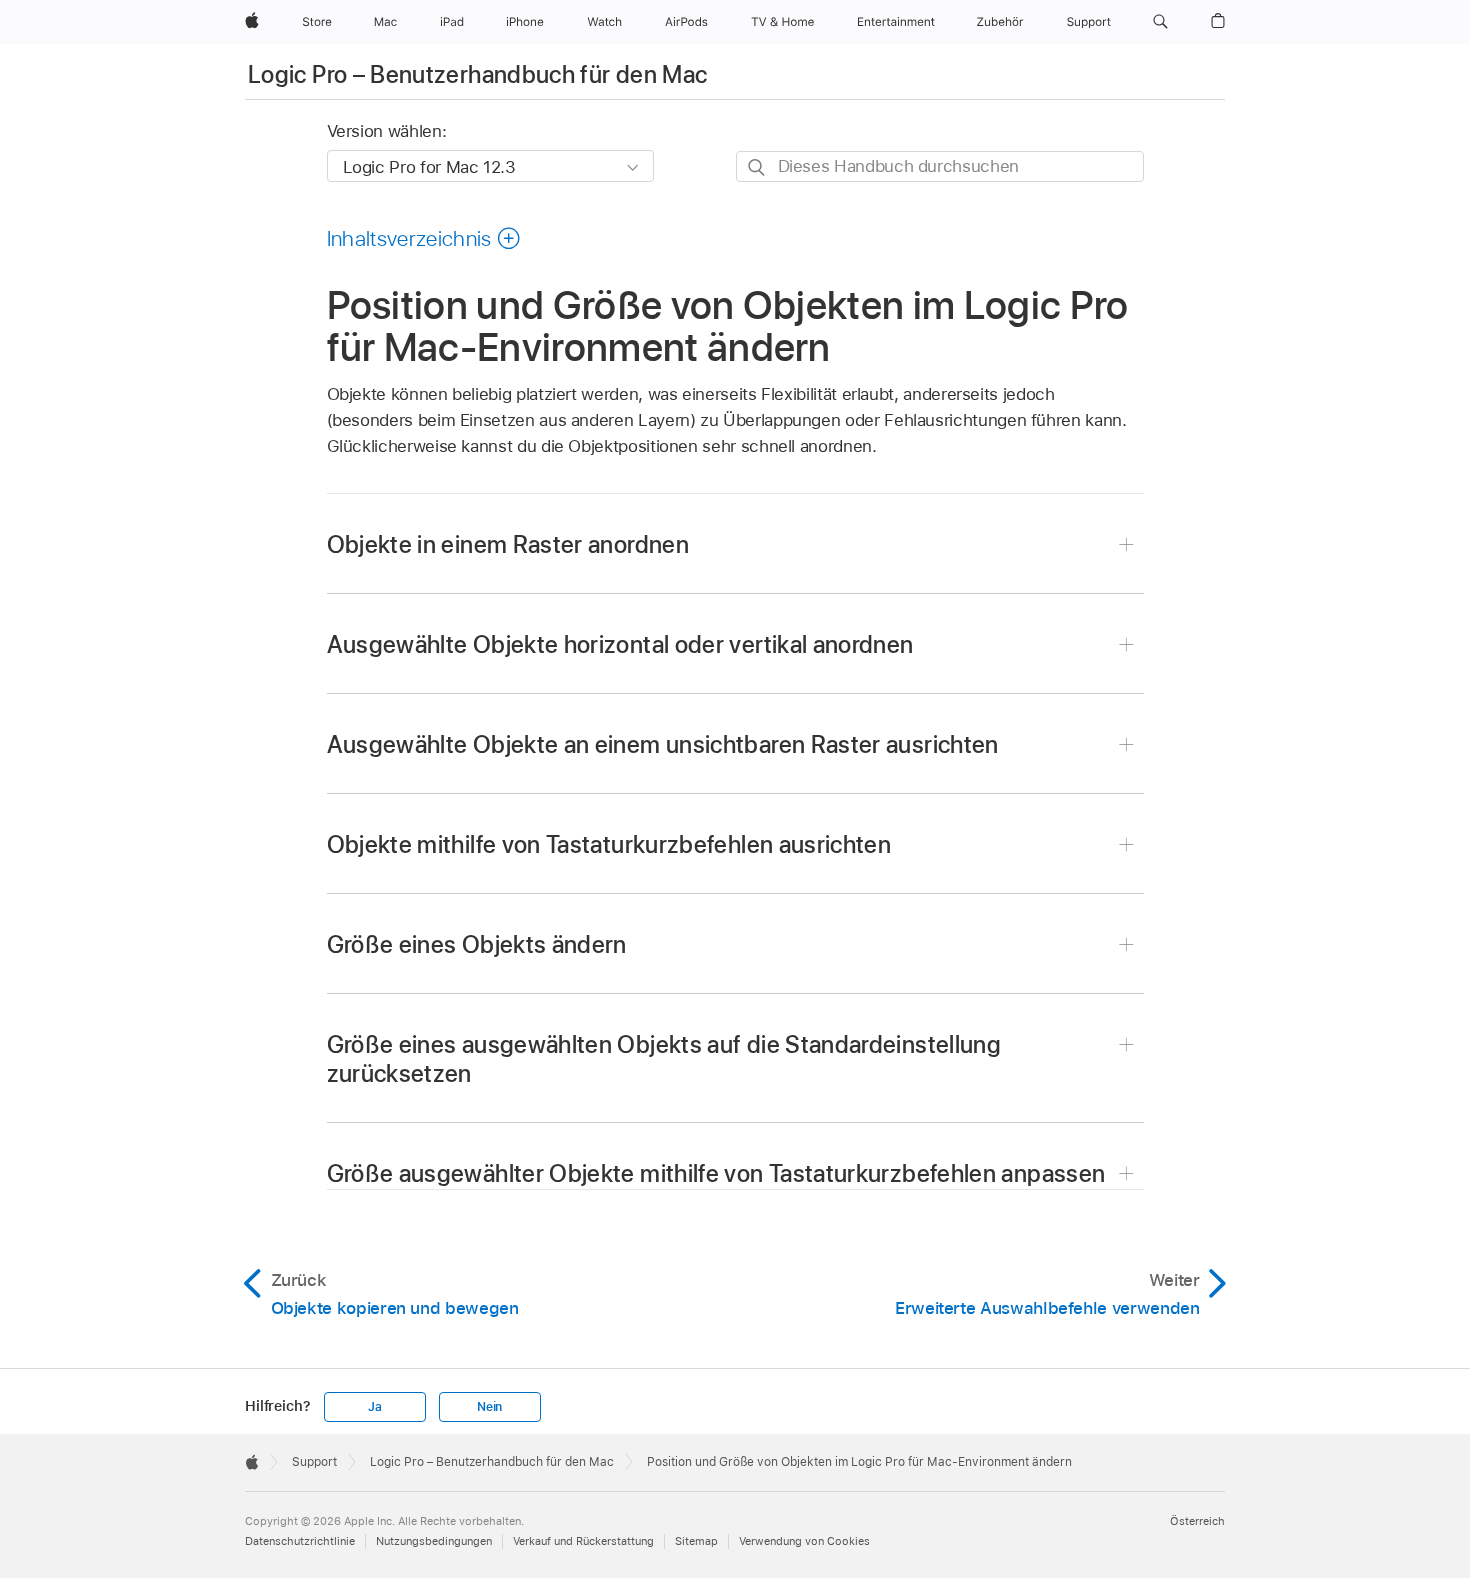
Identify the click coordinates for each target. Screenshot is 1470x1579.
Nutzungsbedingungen (434, 1541)
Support (314, 1462)
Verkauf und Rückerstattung (583, 1541)
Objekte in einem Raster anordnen (508, 544)
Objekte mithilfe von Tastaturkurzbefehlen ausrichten (609, 844)
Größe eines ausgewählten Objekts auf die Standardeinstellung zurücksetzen (664, 1059)
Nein (489, 1407)
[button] (1160, 22)
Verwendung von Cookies (804, 1541)
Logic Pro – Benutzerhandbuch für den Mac (477, 74)
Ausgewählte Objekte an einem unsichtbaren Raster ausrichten (663, 744)
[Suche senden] (757, 167)
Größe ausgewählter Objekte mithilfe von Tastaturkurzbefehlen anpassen (716, 1173)
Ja (375, 1407)
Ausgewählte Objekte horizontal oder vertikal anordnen (620, 644)
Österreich (1197, 1521)
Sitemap (696, 1541)
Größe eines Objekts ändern (477, 944)
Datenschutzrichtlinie (300, 1541)
